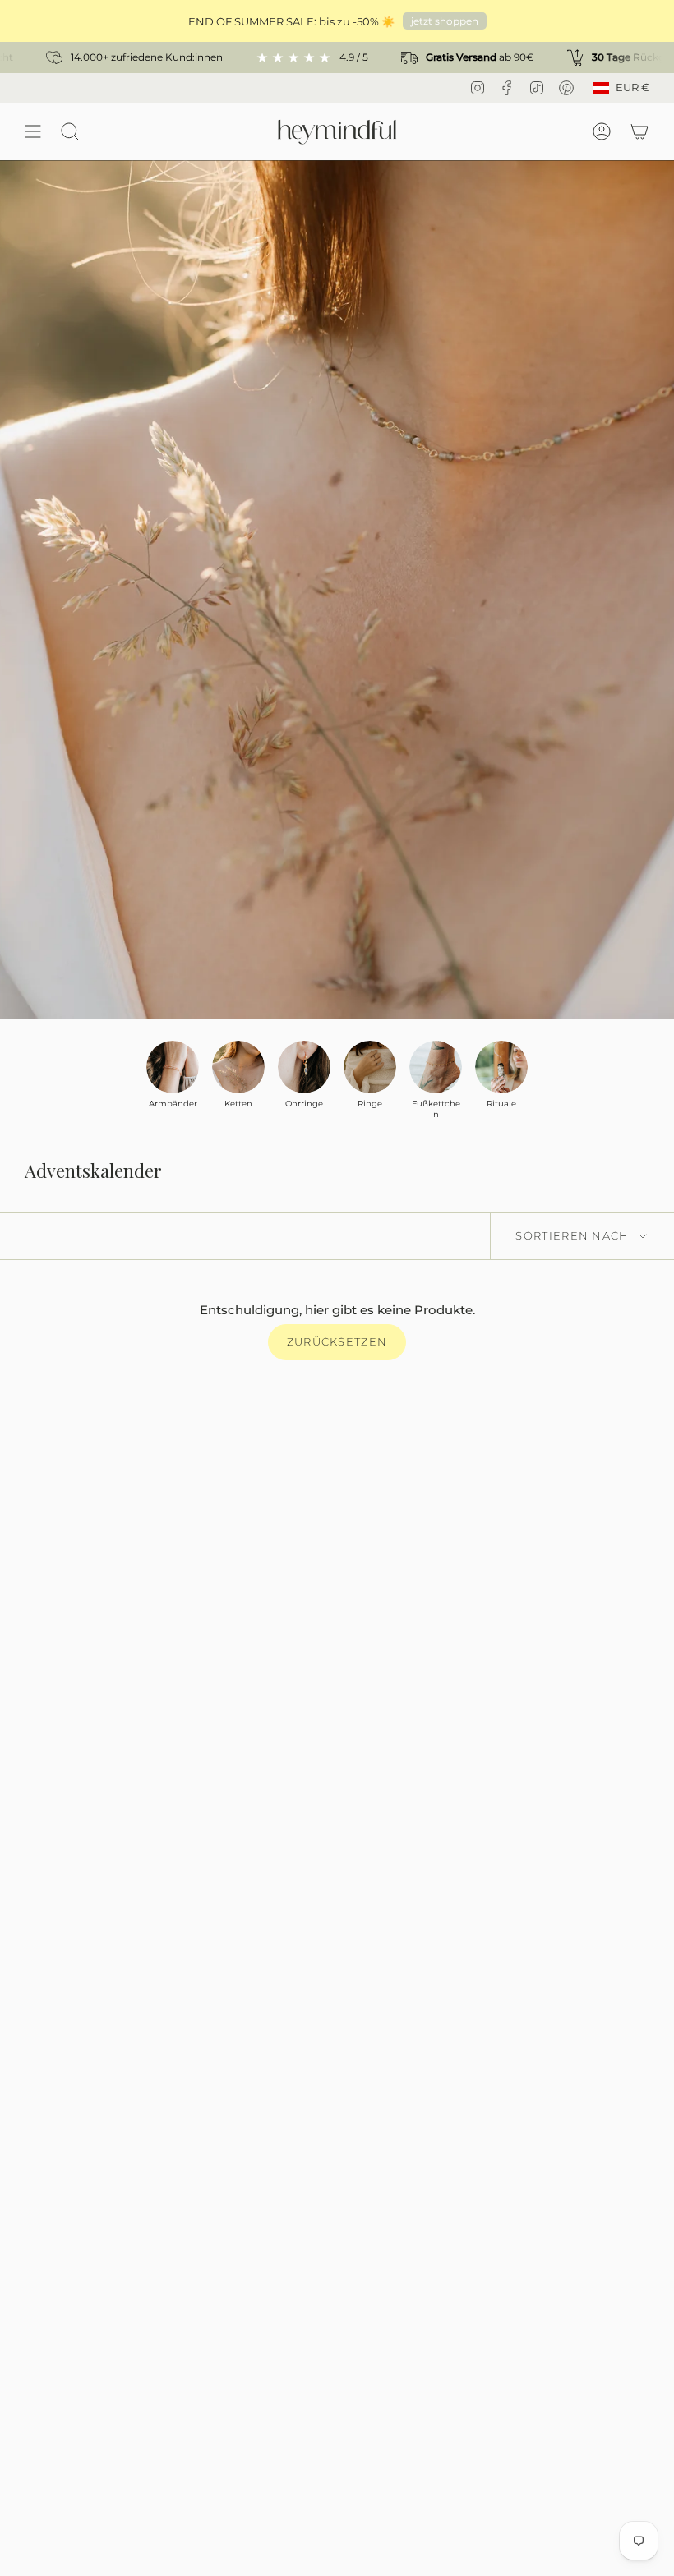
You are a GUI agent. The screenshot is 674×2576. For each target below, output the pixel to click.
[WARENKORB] (639, 131)
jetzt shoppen (445, 21)
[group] (173, 1075)
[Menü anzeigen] (33, 131)
